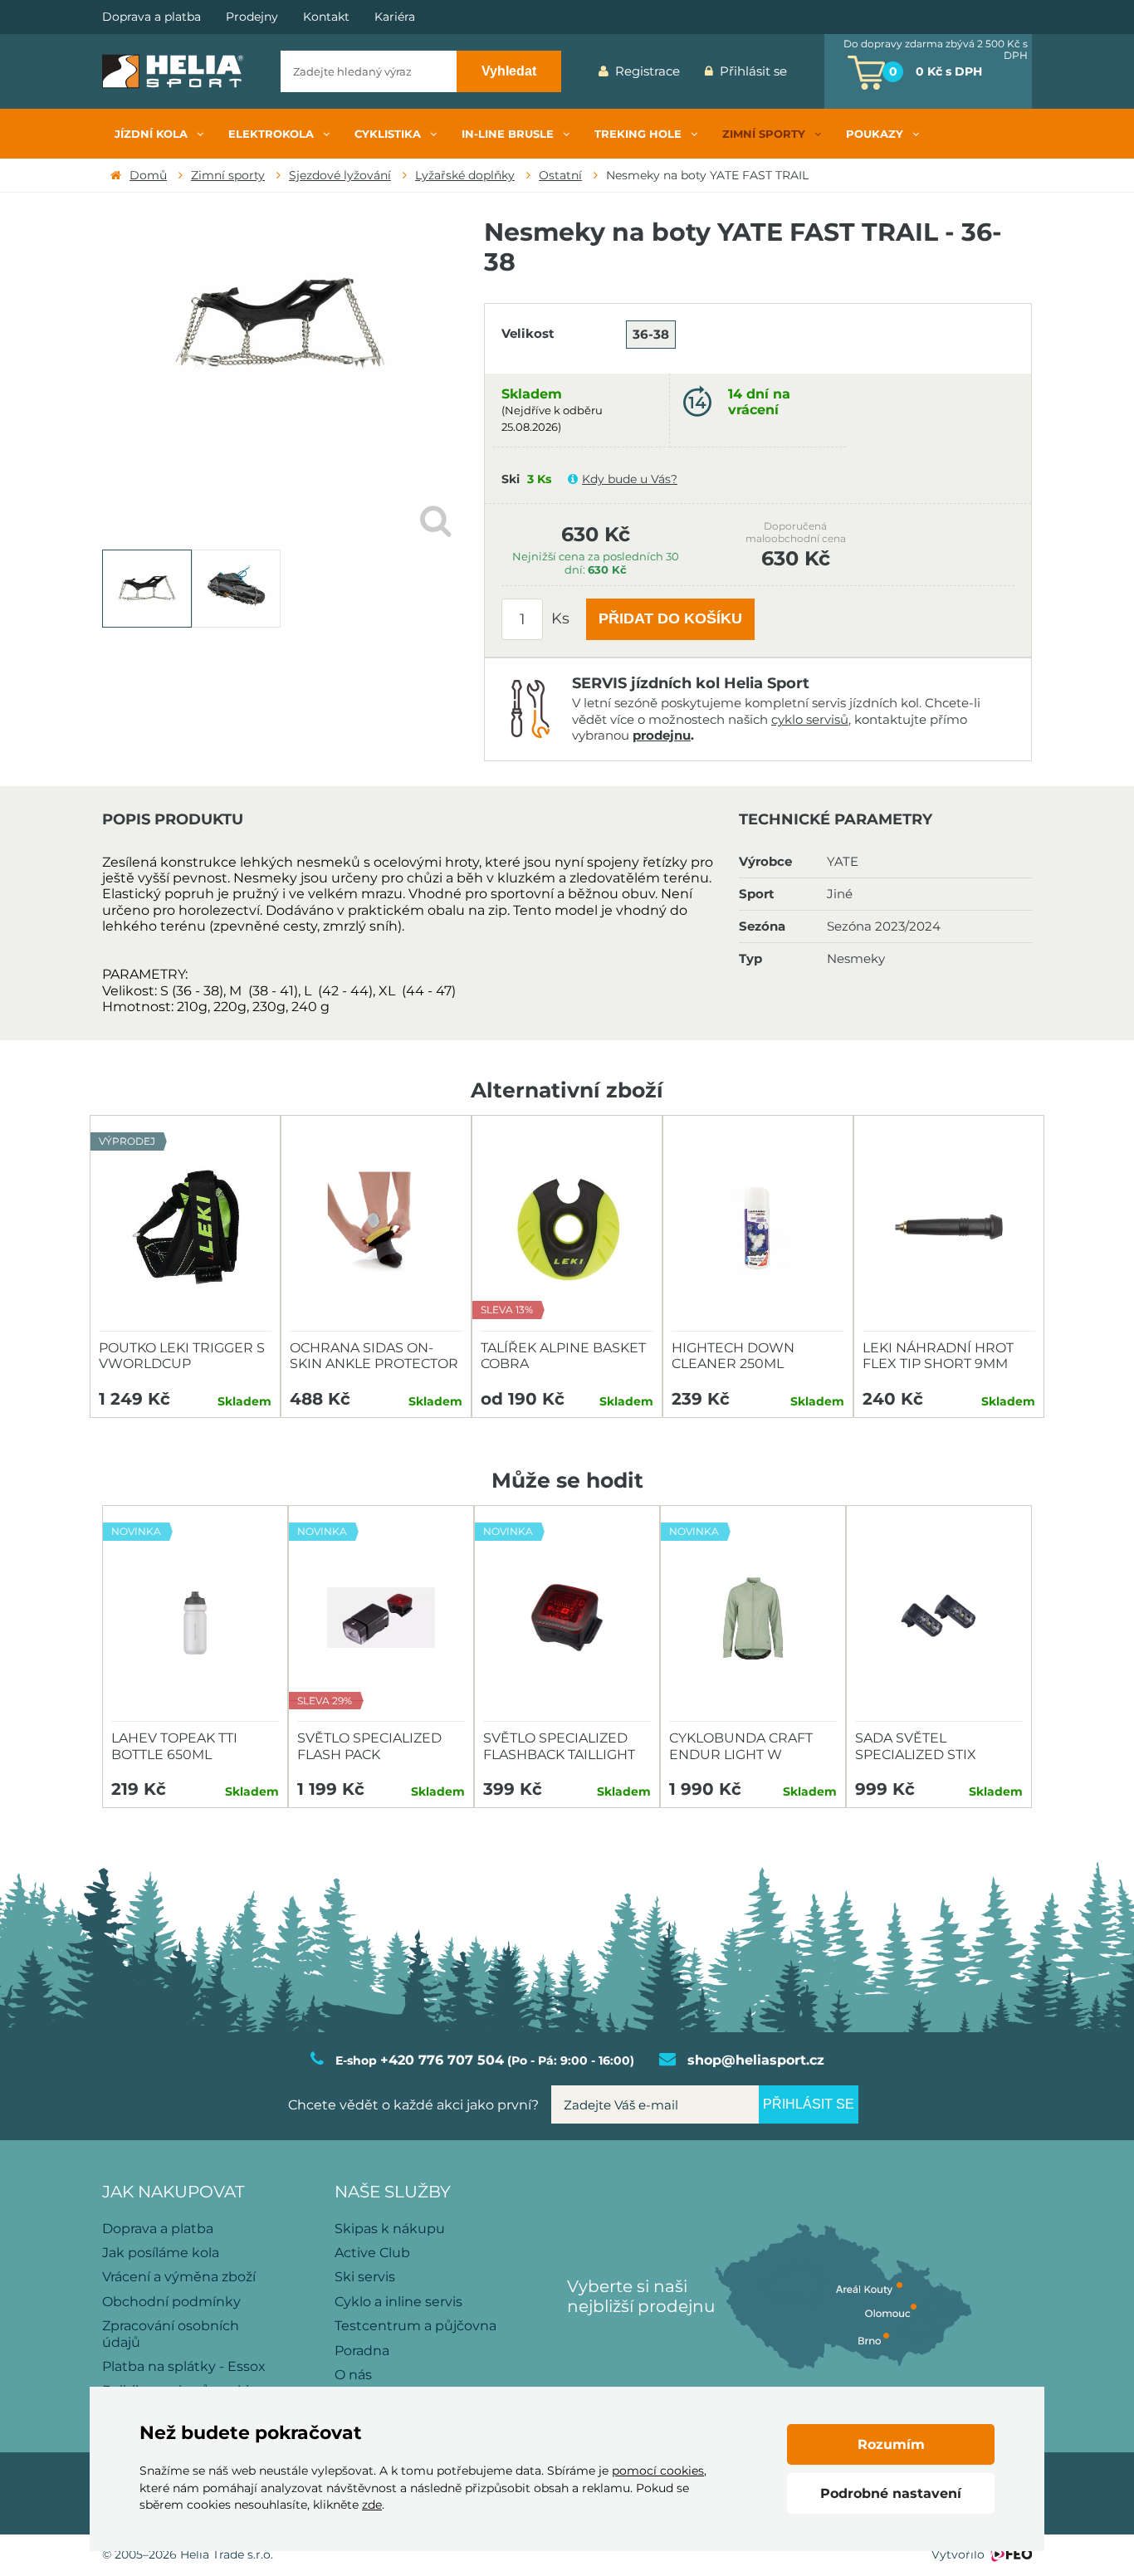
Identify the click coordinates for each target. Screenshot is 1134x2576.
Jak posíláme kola (161, 2253)
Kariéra (395, 17)
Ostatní (560, 175)
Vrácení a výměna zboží (179, 2277)
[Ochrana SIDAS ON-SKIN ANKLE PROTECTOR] (376, 1228)
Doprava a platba (152, 17)
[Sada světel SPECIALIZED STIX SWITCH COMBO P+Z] (939, 1618)
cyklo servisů (810, 719)
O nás (353, 2375)
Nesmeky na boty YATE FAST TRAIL (707, 175)
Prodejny (252, 17)
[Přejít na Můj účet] (812, 71)
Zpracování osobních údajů (171, 2334)
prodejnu (662, 735)
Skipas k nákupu (390, 2229)
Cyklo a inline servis (398, 2302)
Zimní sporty (228, 175)
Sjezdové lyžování (340, 175)
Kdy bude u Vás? (630, 479)
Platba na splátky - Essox (184, 2366)
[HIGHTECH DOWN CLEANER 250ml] (758, 1228)
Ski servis (365, 2277)
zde (372, 2505)
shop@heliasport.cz (756, 2060)
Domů (148, 175)
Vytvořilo (958, 2554)
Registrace (648, 71)
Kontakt (326, 17)
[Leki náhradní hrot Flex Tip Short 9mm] (949, 1228)
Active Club (372, 2253)
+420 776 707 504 (442, 2060)
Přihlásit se (753, 71)
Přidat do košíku (670, 618)
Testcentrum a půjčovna (415, 2326)
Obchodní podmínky (171, 2302)
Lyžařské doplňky (465, 175)
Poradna (362, 2351)
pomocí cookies (658, 2471)
